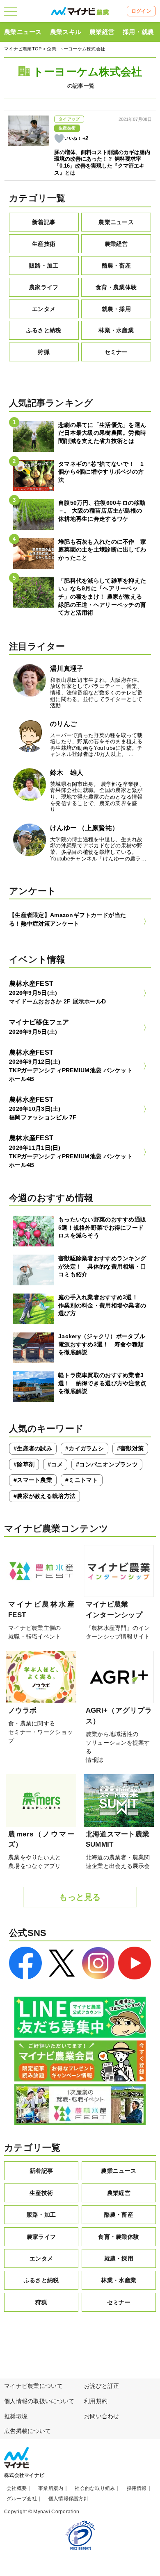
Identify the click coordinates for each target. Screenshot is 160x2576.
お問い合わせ (102, 2416)
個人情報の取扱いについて (39, 2401)
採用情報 (137, 2488)
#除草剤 (24, 1464)
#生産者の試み (33, 1448)
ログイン (141, 11)
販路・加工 (44, 266)
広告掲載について (27, 2431)
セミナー (116, 352)
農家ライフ (44, 287)
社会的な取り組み (95, 2488)
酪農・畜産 (116, 266)
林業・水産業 (116, 330)
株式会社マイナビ (24, 2475)
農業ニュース (23, 32)
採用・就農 (138, 32)
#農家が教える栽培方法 (45, 1496)
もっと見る (80, 1897)
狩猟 (44, 352)
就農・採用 (116, 309)
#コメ (55, 1464)
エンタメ (44, 309)
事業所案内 (51, 2488)
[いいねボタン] (59, 138)
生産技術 (44, 244)
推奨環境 (16, 2416)
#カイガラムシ (85, 1448)
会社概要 (17, 2488)
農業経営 (102, 32)
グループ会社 (22, 2499)
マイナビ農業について (33, 2386)
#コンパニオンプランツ (107, 1464)
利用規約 (96, 2401)
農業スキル (66, 32)
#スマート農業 (33, 1480)
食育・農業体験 (116, 287)
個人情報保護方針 (69, 2499)
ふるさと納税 (44, 330)
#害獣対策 (130, 1448)
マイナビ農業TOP (23, 49)
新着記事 (44, 222)
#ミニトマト (82, 1480)
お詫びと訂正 (102, 2386)
